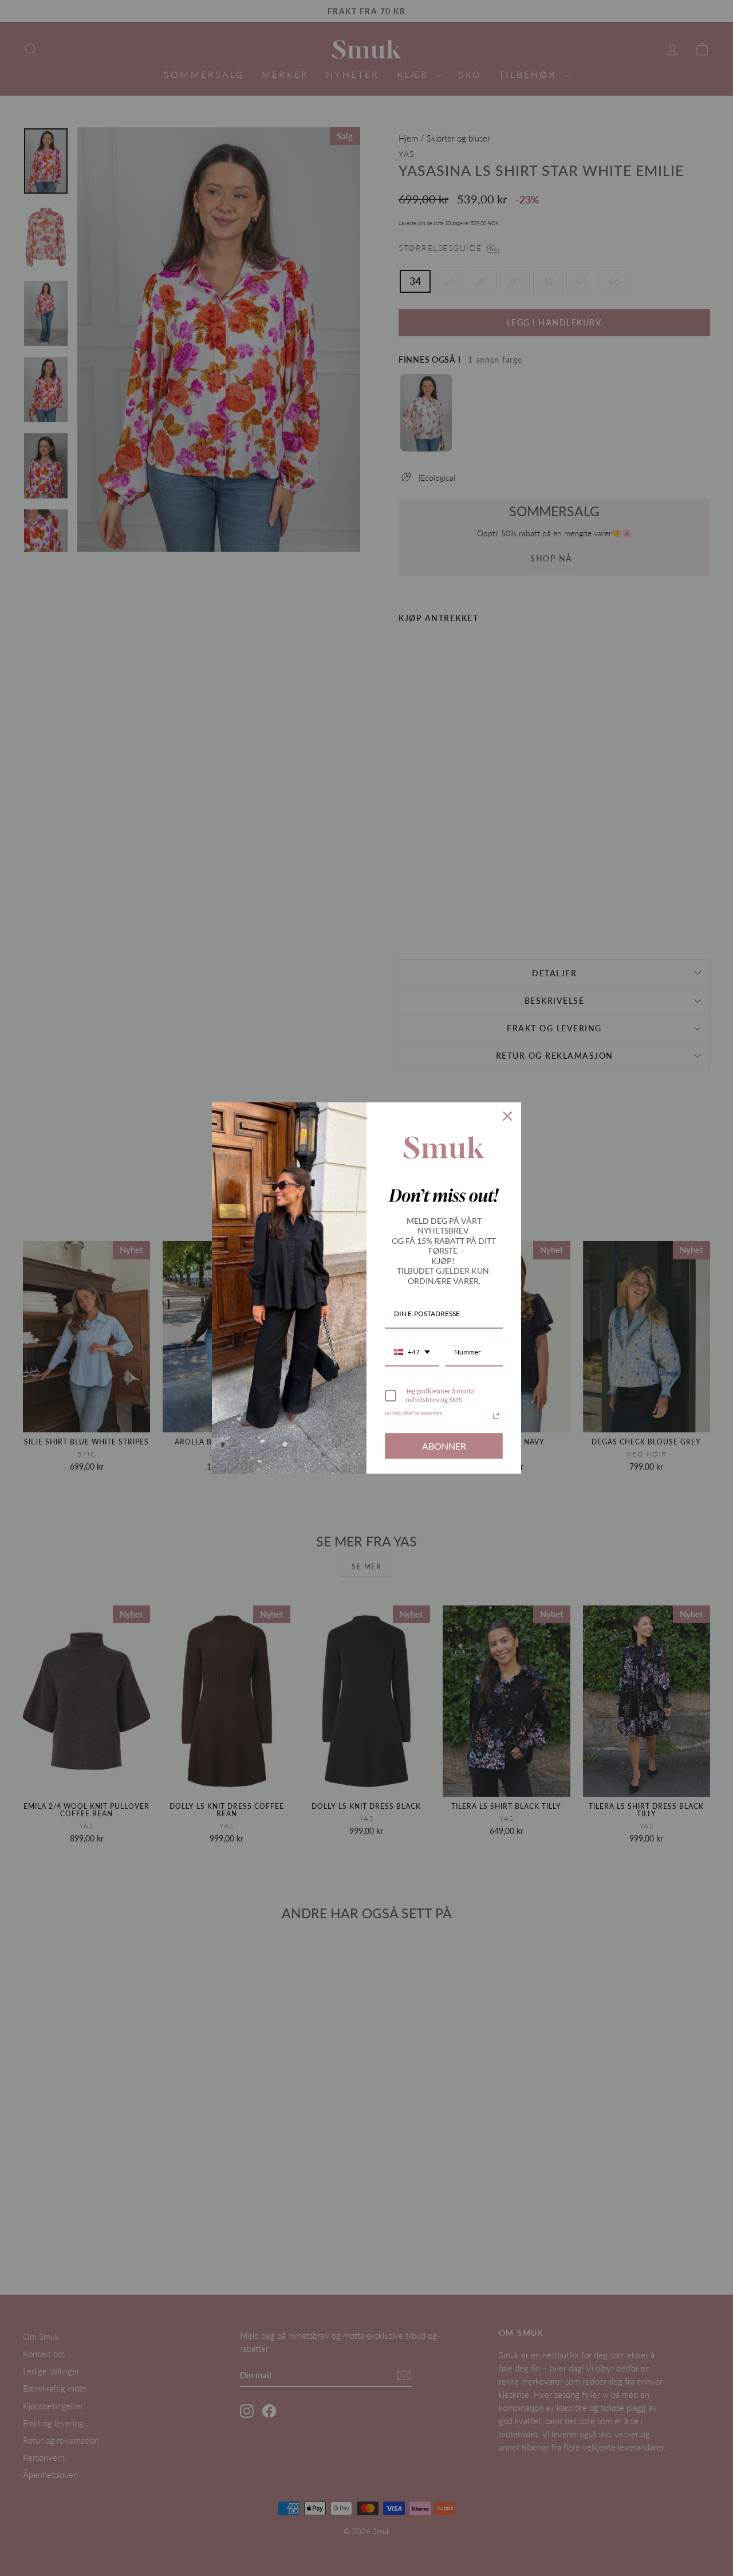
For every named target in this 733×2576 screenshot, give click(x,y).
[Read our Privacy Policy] (496, 1416)
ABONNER (444, 1446)
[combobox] (412, 1353)
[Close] (507, 1116)
